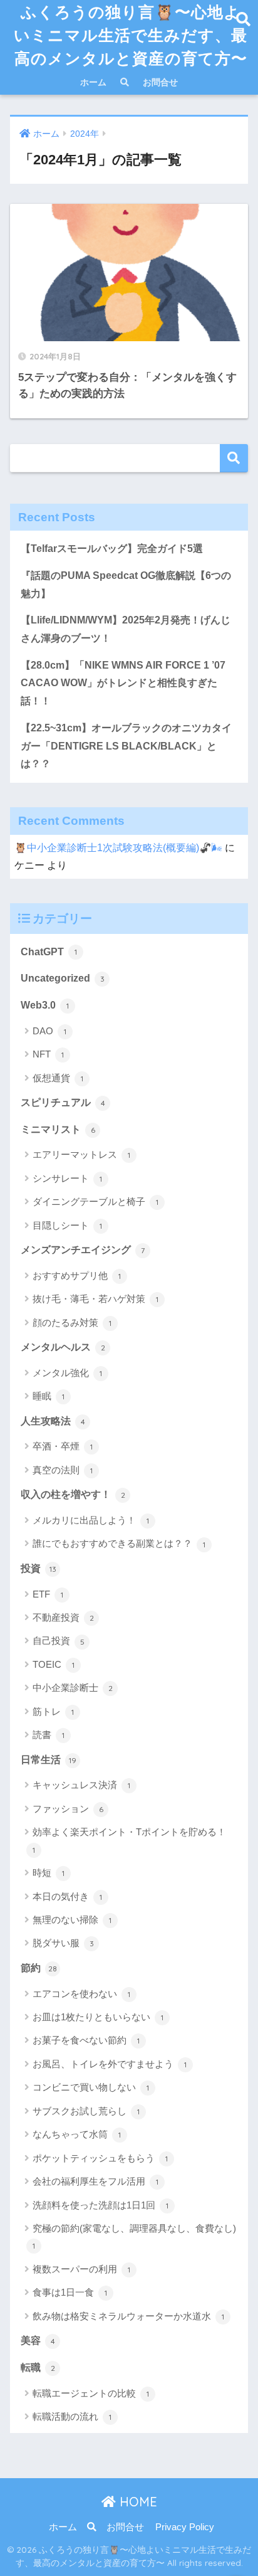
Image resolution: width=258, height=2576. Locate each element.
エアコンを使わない (81, 1994)
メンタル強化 (67, 1373)
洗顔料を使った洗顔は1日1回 (101, 2205)
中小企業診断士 (73, 1688)
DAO (49, 1031)
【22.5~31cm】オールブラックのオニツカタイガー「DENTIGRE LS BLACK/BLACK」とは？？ (126, 746)
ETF (48, 1594)
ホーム (93, 82)
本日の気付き (67, 1896)
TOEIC (54, 1664)
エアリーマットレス (81, 1154)
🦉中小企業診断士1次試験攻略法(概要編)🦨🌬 (118, 848)
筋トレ (53, 1711)
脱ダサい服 (63, 1943)
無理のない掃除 (72, 1920)
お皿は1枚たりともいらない (98, 2017)
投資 (39, 1568)
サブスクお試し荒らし (86, 2111)
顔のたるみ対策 (72, 1322)
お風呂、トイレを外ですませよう (110, 2064)
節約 (39, 1968)
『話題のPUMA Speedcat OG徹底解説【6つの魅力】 (126, 585)
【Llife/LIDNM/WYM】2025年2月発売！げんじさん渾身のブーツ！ (126, 629)
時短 (49, 1873)
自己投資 (59, 1640)
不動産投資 (63, 1617)
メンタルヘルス (63, 1347)
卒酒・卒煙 (63, 1446)
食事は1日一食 (70, 2292)
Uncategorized (63, 978)
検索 (234, 458)
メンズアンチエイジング (83, 1250)
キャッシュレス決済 (81, 1785)
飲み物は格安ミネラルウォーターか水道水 (128, 2316)
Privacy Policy (185, 2527)
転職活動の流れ (72, 2416)
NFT (48, 1054)
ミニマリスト (58, 1129)
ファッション (68, 1809)
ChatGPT (49, 952)
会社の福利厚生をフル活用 (95, 2181)
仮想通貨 (58, 1078)
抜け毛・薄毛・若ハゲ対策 (95, 1299)
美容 (38, 2340)
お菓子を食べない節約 (86, 2040)
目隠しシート (67, 1225)
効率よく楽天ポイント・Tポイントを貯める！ (129, 1840)
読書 (49, 1735)
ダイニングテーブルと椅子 (95, 1201)
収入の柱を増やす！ (73, 1494)
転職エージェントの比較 (91, 2393)
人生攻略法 (53, 1421)
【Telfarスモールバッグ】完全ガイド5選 (112, 549)
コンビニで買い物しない (91, 2087)
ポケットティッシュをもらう (100, 2158)
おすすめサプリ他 (77, 1275)
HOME (137, 2502)
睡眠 (49, 1396)
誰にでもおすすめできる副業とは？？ (119, 1543)
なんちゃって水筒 (77, 2134)
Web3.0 (45, 1005)
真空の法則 (63, 1470)
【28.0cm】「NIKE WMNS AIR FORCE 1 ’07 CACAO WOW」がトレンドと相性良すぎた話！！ (123, 683)
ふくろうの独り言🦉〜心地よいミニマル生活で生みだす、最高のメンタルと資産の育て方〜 (131, 35)
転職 (38, 2367)
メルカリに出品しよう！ (91, 1520)
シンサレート (67, 1178)
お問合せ (160, 82)
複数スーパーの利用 (81, 2269)
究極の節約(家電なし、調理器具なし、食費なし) (134, 2237)
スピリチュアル (63, 1102)
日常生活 (49, 1760)
